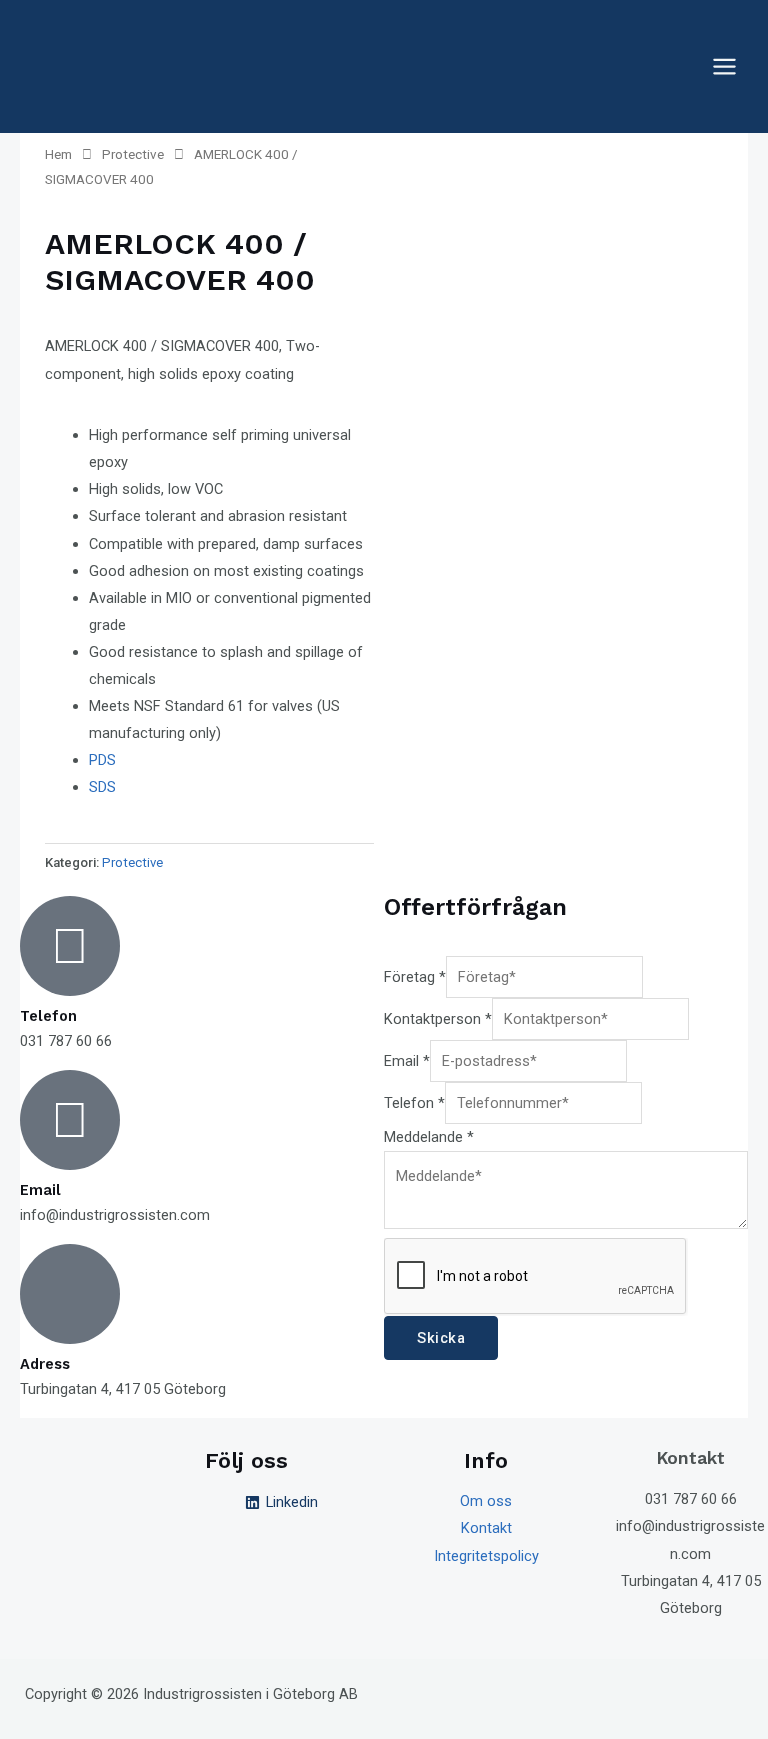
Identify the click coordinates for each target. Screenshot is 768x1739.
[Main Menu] (724, 66)
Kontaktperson (438, 1019)
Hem (58, 154)
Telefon (414, 1103)
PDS (102, 760)
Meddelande (429, 1137)
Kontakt (486, 1528)
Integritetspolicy (486, 1556)
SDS (102, 787)
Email (407, 1061)
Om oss (486, 1501)
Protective (133, 154)
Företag (415, 977)
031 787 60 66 (691, 1499)
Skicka (441, 1338)
